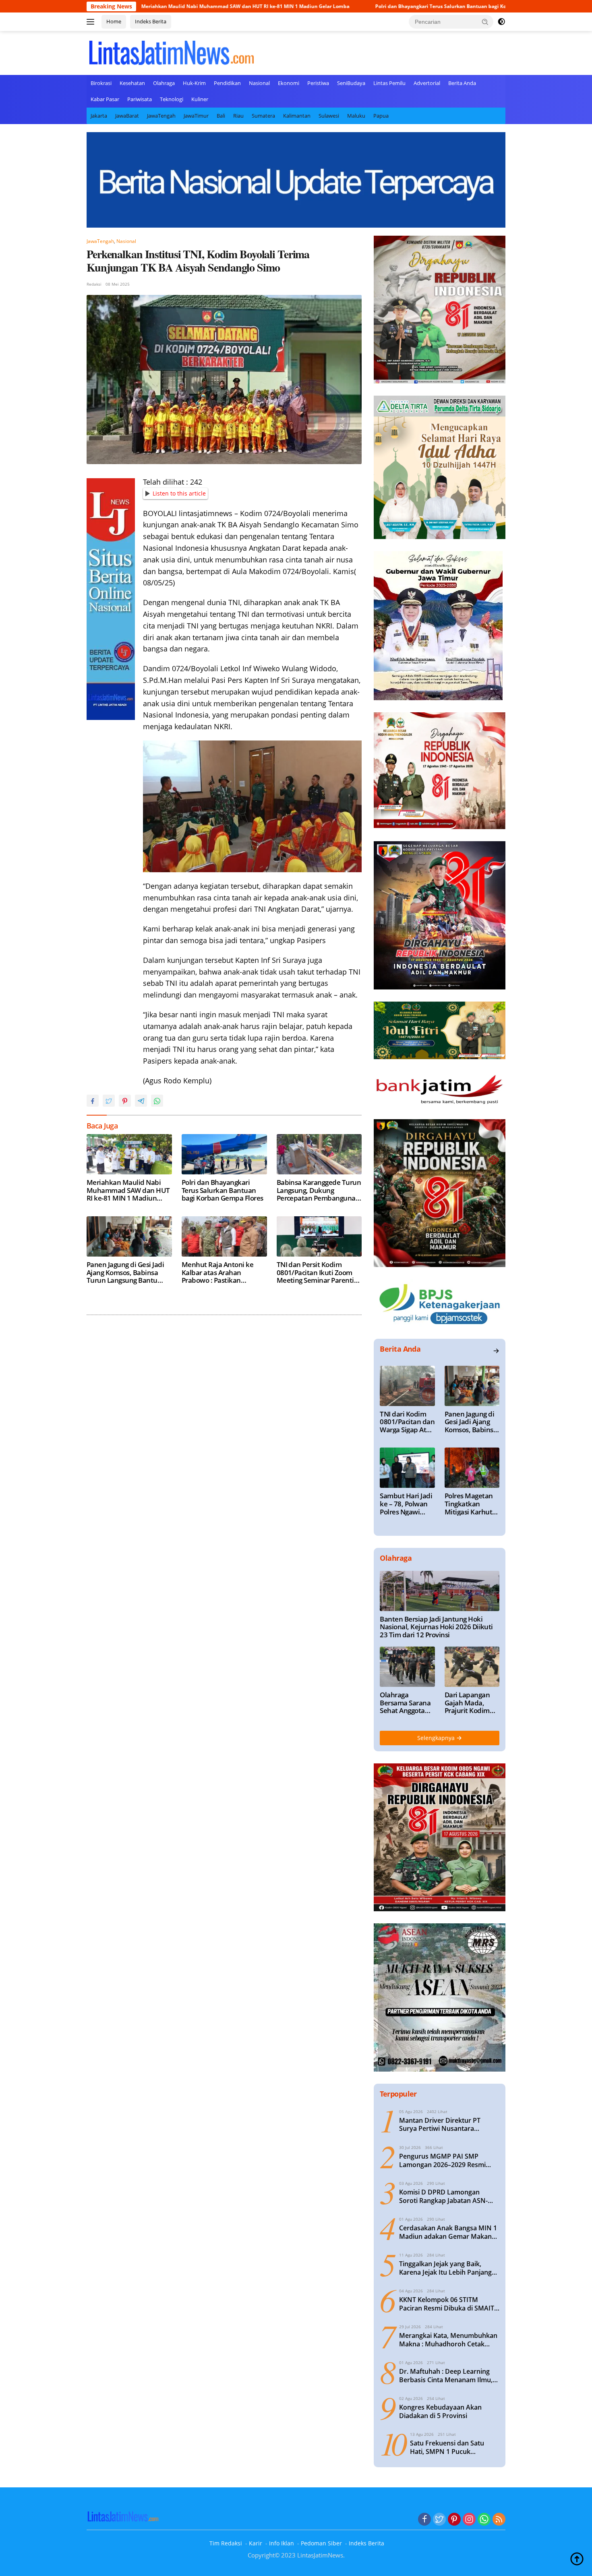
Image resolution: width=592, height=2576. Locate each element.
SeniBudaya (351, 83)
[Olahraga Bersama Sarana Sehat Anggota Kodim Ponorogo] (407, 1667)
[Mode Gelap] (501, 22)
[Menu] (92, 22)
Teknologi (172, 99)
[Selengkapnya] (496, 1351)
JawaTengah (161, 116)
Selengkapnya (437, 1738)
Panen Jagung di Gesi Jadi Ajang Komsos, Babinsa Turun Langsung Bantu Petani (125, 1272)
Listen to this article (179, 493)
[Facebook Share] (93, 1101)
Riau (238, 116)
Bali (221, 116)
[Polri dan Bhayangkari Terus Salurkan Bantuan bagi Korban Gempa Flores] (224, 1154)
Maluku (356, 116)
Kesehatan (132, 83)
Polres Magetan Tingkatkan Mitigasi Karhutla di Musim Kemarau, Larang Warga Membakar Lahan (471, 1504)
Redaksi (94, 284)
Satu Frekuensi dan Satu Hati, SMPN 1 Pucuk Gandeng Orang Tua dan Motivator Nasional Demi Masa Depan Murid (448, 2447)
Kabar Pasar (105, 99)
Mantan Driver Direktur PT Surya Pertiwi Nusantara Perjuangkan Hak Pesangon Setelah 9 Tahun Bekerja (441, 2125)
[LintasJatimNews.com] (171, 52)
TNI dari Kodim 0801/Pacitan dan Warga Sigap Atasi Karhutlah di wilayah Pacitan (407, 1422)
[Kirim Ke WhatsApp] (157, 1101)
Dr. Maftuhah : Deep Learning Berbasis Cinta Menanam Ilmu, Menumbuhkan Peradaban (446, 2376)
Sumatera (263, 116)
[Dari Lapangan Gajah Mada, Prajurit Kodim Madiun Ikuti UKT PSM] (472, 1667)
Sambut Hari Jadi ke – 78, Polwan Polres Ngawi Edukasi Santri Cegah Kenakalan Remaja (407, 1504)
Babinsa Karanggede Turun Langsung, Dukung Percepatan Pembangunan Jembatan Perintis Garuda (319, 1190)
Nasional (259, 83)
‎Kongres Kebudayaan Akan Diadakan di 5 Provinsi (440, 2412)
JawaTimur (196, 116)
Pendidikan (227, 83)
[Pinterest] (454, 2520)
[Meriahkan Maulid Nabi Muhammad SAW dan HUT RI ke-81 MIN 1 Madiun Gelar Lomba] (129, 1154)
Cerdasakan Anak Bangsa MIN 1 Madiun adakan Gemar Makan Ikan (448, 2232)
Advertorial (427, 83)
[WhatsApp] (484, 2520)
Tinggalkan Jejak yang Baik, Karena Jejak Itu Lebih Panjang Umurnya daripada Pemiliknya (446, 2268)
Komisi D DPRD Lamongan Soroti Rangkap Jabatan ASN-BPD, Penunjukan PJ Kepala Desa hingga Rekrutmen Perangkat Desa (449, 2196)
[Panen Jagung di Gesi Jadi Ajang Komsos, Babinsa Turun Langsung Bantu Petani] (129, 1236)
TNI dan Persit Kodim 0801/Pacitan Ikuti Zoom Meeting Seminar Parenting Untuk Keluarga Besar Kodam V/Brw (319, 1272)
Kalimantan (297, 116)
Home (114, 21)
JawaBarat (127, 116)
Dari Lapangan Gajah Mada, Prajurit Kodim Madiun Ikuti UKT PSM (472, 1703)
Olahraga (164, 83)
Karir (256, 2543)
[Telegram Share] (141, 1101)
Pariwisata (140, 99)
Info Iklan (282, 2543)
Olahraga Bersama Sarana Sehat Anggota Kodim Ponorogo (405, 1703)
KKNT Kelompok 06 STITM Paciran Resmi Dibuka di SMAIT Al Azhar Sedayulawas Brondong (449, 2304)
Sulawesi (329, 116)
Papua (381, 116)
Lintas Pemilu (389, 83)
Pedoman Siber (321, 2543)
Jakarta (99, 116)
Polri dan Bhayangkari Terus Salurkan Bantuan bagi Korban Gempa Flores (359, 6)
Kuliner (200, 99)
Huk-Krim (194, 83)
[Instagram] (469, 2520)
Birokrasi (101, 83)
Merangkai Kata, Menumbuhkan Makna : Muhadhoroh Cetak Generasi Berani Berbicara (448, 2340)
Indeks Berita (151, 21)
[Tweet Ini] (109, 1101)
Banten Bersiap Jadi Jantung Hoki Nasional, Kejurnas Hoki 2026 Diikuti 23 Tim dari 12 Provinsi (436, 1627)
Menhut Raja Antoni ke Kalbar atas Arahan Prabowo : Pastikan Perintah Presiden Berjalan (223, 1272)
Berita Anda (462, 83)
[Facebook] (424, 2520)
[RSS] (499, 2520)
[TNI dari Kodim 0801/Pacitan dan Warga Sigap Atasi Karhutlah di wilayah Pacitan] (407, 1386)
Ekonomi (289, 83)
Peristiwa (318, 83)
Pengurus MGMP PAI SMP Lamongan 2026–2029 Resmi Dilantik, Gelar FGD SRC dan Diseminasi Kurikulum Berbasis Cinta (447, 2161)
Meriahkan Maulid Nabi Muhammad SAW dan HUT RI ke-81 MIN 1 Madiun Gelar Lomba (141, 6)
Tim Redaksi (226, 2543)
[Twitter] (439, 2520)
